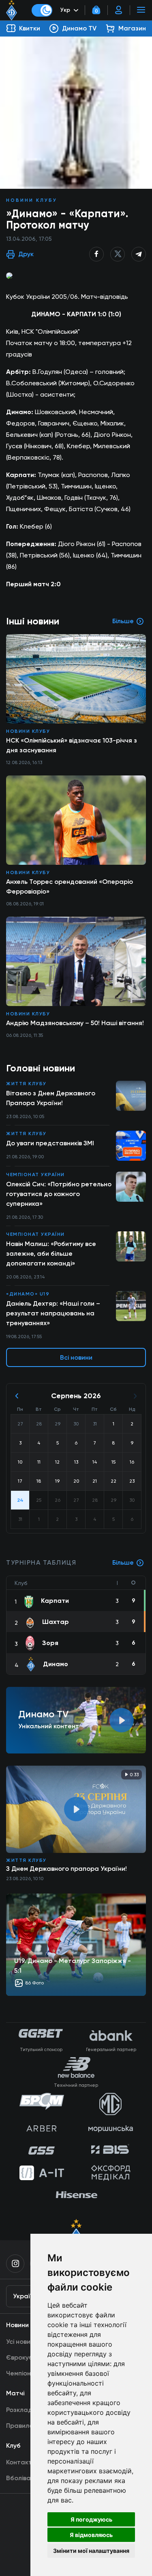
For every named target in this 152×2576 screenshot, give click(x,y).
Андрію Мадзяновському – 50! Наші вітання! (75, 1023)
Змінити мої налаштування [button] (91, 2551)
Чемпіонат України (35, 1175)
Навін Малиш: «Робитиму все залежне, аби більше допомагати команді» (51, 1253)
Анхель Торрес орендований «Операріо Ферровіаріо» (70, 886)
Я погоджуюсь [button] (91, 2519)
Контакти (21, 2462)
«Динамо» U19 (28, 1294)
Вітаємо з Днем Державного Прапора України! (51, 1098)
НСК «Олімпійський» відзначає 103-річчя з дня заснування (72, 745)
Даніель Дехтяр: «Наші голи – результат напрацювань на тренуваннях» (53, 1313)
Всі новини (76, 1357)
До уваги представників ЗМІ (50, 1143)
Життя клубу (26, 1084)
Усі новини (22, 2342)
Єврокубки (23, 2357)
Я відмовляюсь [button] (91, 2535)
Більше (123, 1562)
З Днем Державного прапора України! (66, 1869)
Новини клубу (32, 200)
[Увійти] (119, 10)
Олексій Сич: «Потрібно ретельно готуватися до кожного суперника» (59, 1194)
